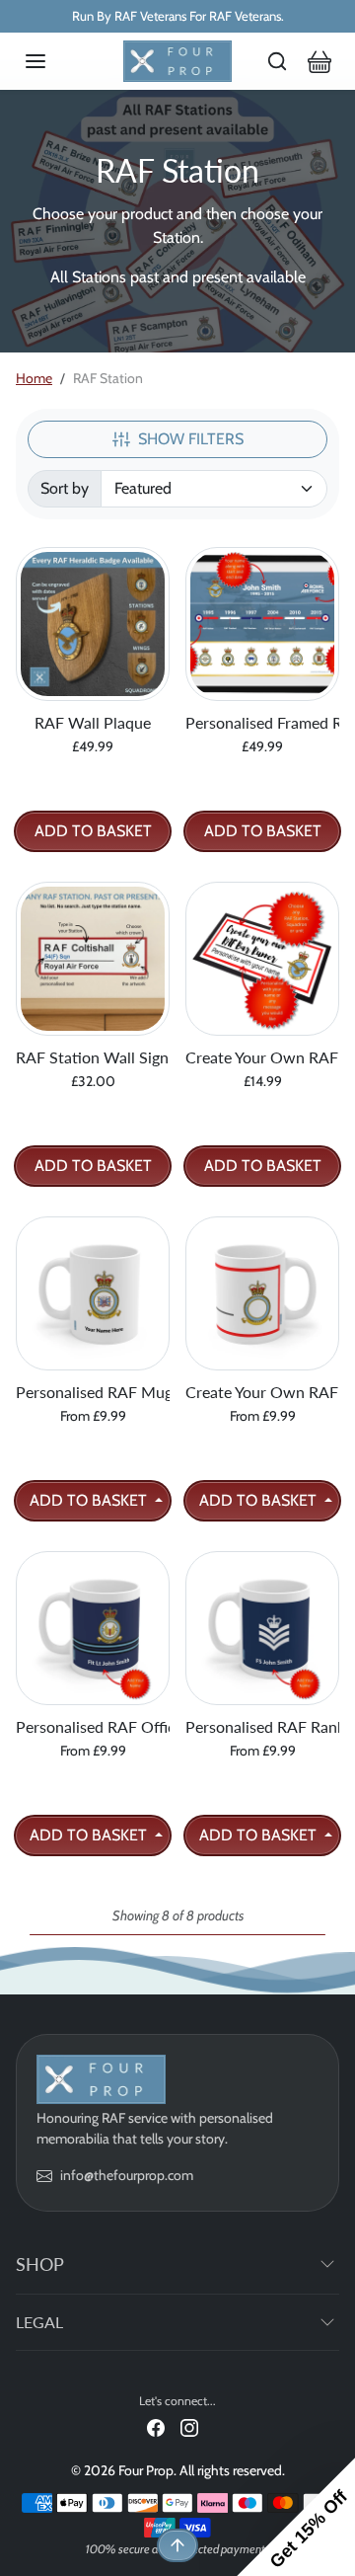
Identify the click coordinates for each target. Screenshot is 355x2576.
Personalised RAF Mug (93, 1392)
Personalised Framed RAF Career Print (262, 722)
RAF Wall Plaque (93, 722)
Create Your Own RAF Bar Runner (262, 1057)
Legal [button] (39, 2322)
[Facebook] (156, 2426)
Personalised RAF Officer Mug (93, 1726)
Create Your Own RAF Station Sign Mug (262, 1392)
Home (34, 378)
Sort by (65, 488)
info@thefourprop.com (127, 2175)
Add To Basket (93, 831)
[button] (55, 61)
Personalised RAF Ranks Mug (262, 1726)
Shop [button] (40, 2264)
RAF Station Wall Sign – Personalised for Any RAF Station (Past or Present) (93, 1057)
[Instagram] (189, 2426)
